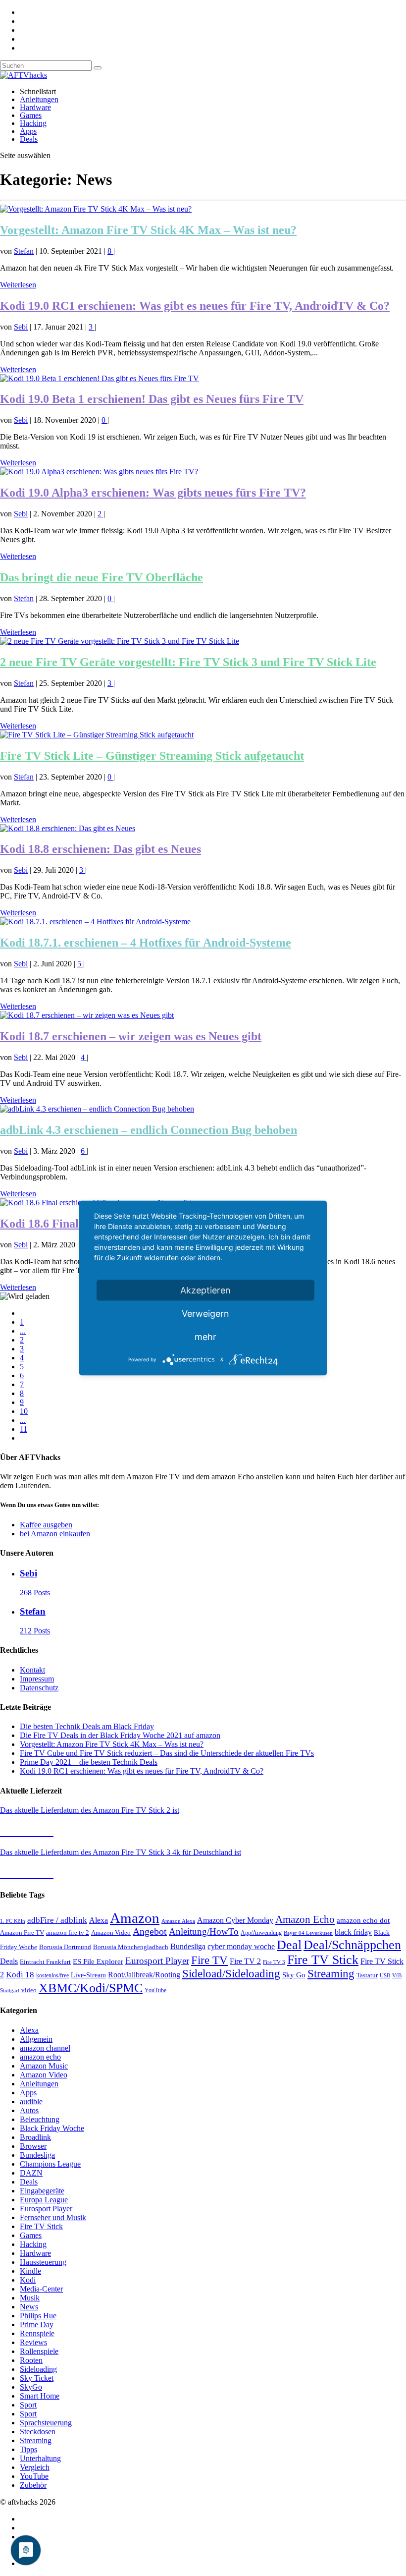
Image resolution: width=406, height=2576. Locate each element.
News (29, 2307)
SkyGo (31, 2387)
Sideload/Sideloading (231, 1974)
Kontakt (32, 1670)
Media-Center (41, 2289)
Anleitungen (39, 99)
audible (31, 2101)
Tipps (28, 2449)
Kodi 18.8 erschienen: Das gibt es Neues (101, 849)
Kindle (30, 2271)
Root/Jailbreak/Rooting (144, 1975)
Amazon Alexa (178, 1921)
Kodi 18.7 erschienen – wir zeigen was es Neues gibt (131, 1036)
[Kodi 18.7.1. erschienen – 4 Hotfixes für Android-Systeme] (95, 922)
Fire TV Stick (323, 1960)
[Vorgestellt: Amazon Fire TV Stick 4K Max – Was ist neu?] (96, 209)
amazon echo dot (363, 1920)
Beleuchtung (40, 2119)
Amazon (135, 1918)
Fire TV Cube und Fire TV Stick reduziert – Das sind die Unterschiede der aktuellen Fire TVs (167, 1753)
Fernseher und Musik (53, 2217)
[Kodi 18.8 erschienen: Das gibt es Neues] (68, 828)
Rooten (31, 2360)
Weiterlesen (18, 285)
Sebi (21, 327)
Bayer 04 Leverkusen (308, 1933)
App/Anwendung (261, 1933)
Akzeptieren (205, 1290)
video (29, 1990)
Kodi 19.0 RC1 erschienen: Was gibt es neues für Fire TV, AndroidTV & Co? (195, 306)
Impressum (37, 1679)
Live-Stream (88, 1975)
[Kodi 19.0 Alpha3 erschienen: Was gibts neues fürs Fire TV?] (99, 472)
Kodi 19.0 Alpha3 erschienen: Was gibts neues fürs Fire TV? (153, 493)
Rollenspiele (39, 2351)
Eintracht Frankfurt (45, 1962)
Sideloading (38, 2369)
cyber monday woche (241, 1946)
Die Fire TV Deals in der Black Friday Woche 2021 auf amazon (120, 1735)
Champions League (50, 2164)
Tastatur (367, 1975)
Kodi (28, 2280)
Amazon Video (111, 1933)
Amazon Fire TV (22, 1932)
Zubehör (33, 2485)
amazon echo (40, 2057)
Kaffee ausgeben (46, 1525)
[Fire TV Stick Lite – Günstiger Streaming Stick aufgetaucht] (97, 735)
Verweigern (205, 1314)
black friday (353, 1932)
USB (385, 1976)
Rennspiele (37, 2333)
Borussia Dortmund (65, 1947)
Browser (33, 2146)
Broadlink (35, 2137)
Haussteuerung (43, 2262)
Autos (29, 2110)
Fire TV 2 (245, 1961)
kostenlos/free (52, 1975)
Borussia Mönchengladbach (131, 1947)
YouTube (155, 1990)
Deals (29, 139)
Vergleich (35, 2467)
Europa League (44, 2200)
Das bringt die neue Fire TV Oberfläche (101, 577)
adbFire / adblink (57, 1920)
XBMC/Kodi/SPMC (91, 1988)
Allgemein (36, 2039)
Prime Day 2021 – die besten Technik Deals (89, 1762)
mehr (205, 1337)
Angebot (150, 1932)
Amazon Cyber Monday (235, 1920)
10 (24, 1411)
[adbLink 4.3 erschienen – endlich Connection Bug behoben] (97, 1109)
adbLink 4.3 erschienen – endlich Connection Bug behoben (149, 1130)
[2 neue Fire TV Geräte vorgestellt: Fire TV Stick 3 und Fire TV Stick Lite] (120, 641)
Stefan (24, 251)
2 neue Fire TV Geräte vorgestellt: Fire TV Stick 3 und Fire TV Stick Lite (188, 662)
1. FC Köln (13, 1921)
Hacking (33, 123)
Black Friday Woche (52, 2128)
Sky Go (294, 1975)
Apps (28, 131)
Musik (30, 2298)
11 (24, 1429)
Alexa (99, 1920)
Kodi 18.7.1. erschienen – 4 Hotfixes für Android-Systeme (146, 943)
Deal (289, 1945)
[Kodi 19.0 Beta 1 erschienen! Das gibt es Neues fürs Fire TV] (100, 378)
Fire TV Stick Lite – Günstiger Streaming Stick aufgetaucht (152, 756)
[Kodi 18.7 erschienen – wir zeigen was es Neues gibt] (87, 1015)
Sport (28, 2405)
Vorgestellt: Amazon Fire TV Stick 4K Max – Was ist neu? (148, 230)
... (23, 1331)
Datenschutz (39, 1688)
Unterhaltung (40, 2458)
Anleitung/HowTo (204, 1932)
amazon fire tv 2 (68, 1933)
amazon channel (45, 2048)
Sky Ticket (37, 2378)
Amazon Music (44, 2066)
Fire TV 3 (274, 1962)
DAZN (31, 2173)
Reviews (33, 2342)
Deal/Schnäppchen (352, 1945)
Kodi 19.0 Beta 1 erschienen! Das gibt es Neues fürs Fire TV (152, 399)
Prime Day (37, 2324)
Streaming (331, 1974)
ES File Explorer (98, 1961)
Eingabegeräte (42, 2191)
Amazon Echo (305, 1919)
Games (31, 115)
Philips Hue (38, 2316)
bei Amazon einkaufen (55, 1534)
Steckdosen (38, 2432)
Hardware (35, 107)
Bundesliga (188, 1946)
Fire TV (209, 1960)
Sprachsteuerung (46, 2423)
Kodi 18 (20, 1975)
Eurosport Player (157, 1961)
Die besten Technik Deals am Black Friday (87, 1726)
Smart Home (40, 2396)
